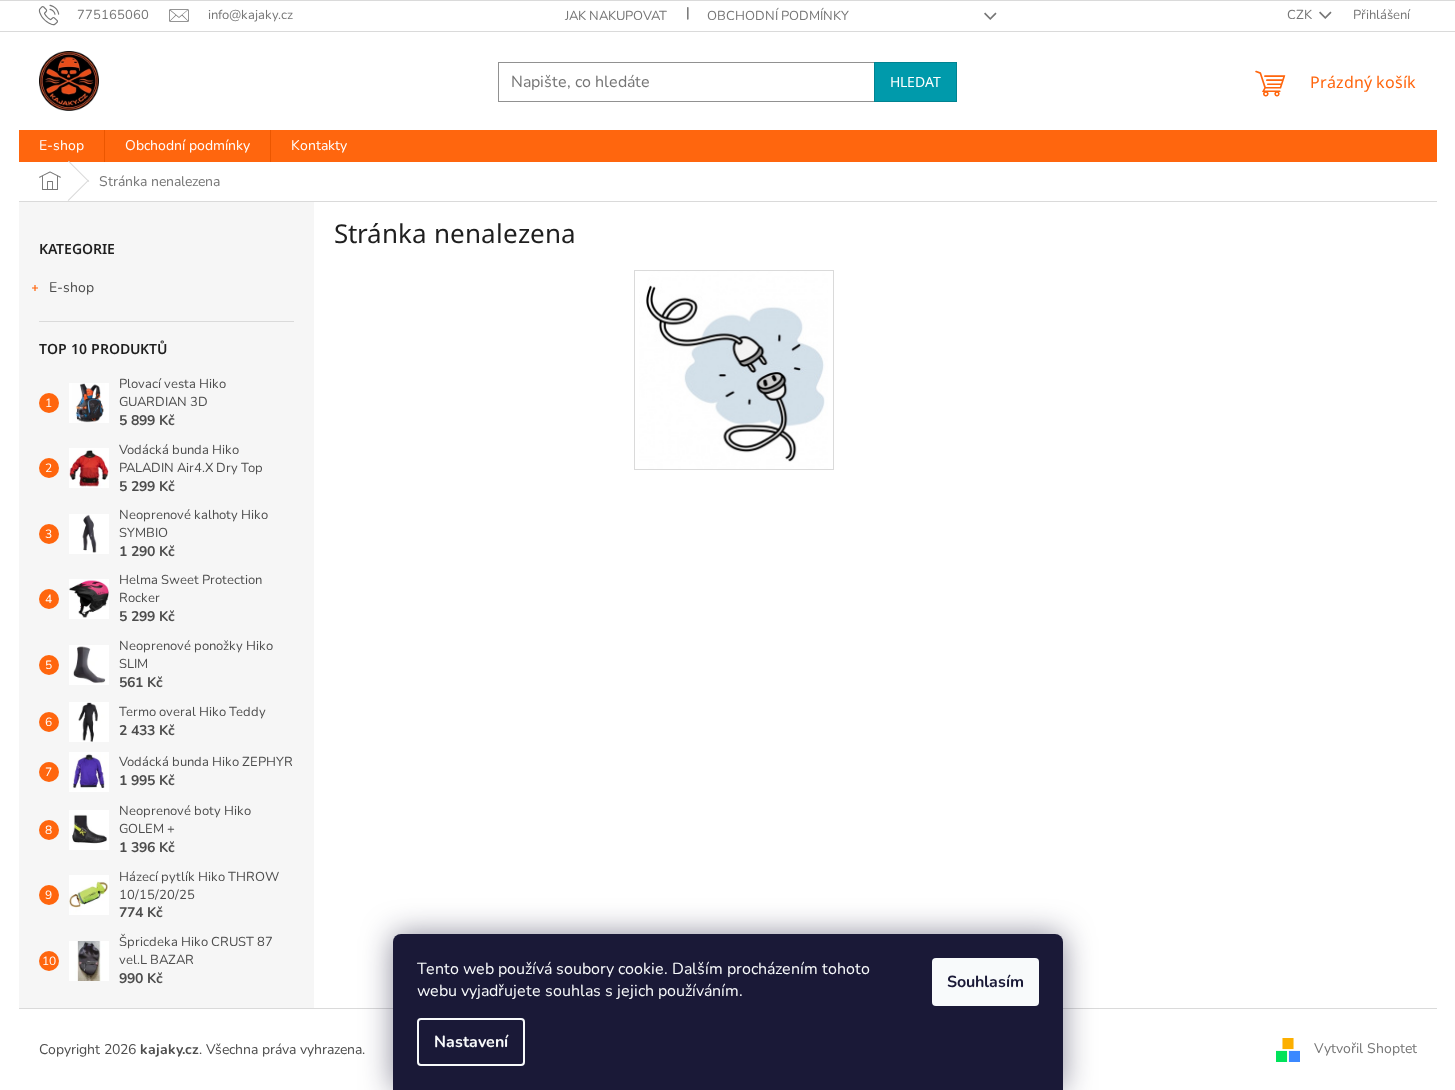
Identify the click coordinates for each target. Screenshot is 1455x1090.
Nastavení (471, 1042)
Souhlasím (985, 982)
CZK (1301, 15)
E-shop (71, 287)
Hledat (915, 81)
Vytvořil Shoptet (1365, 1048)
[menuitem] (61, 146)
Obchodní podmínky (778, 16)
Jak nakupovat (616, 16)
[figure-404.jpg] (733, 369)
